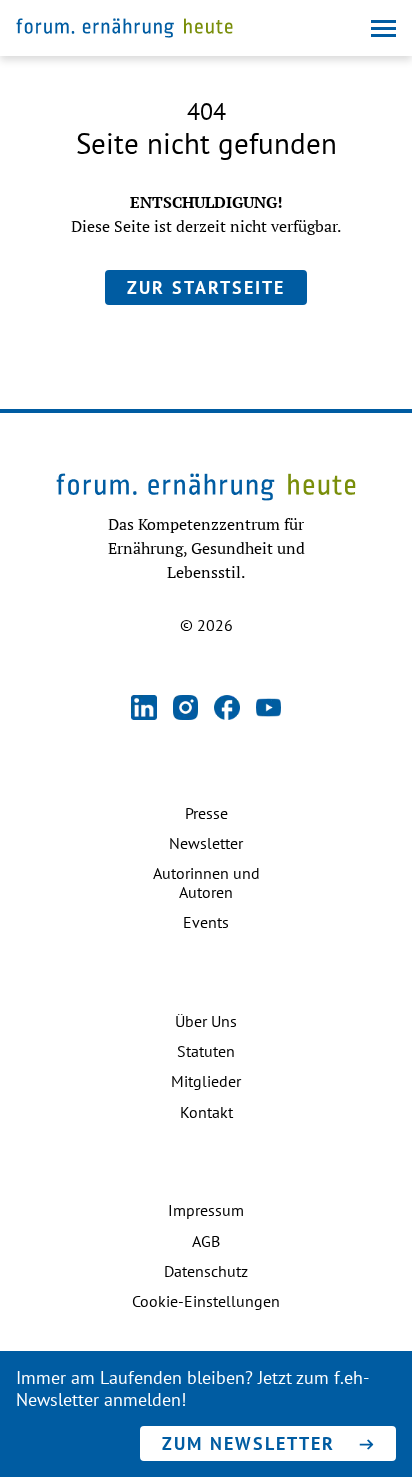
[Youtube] (269, 709)
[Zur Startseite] (124, 30)
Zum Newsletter (248, 1443)
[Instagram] (186, 709)
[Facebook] (227, 709)
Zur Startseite (206, 287)
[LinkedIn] (144, 709)
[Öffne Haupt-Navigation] (383, 28)
